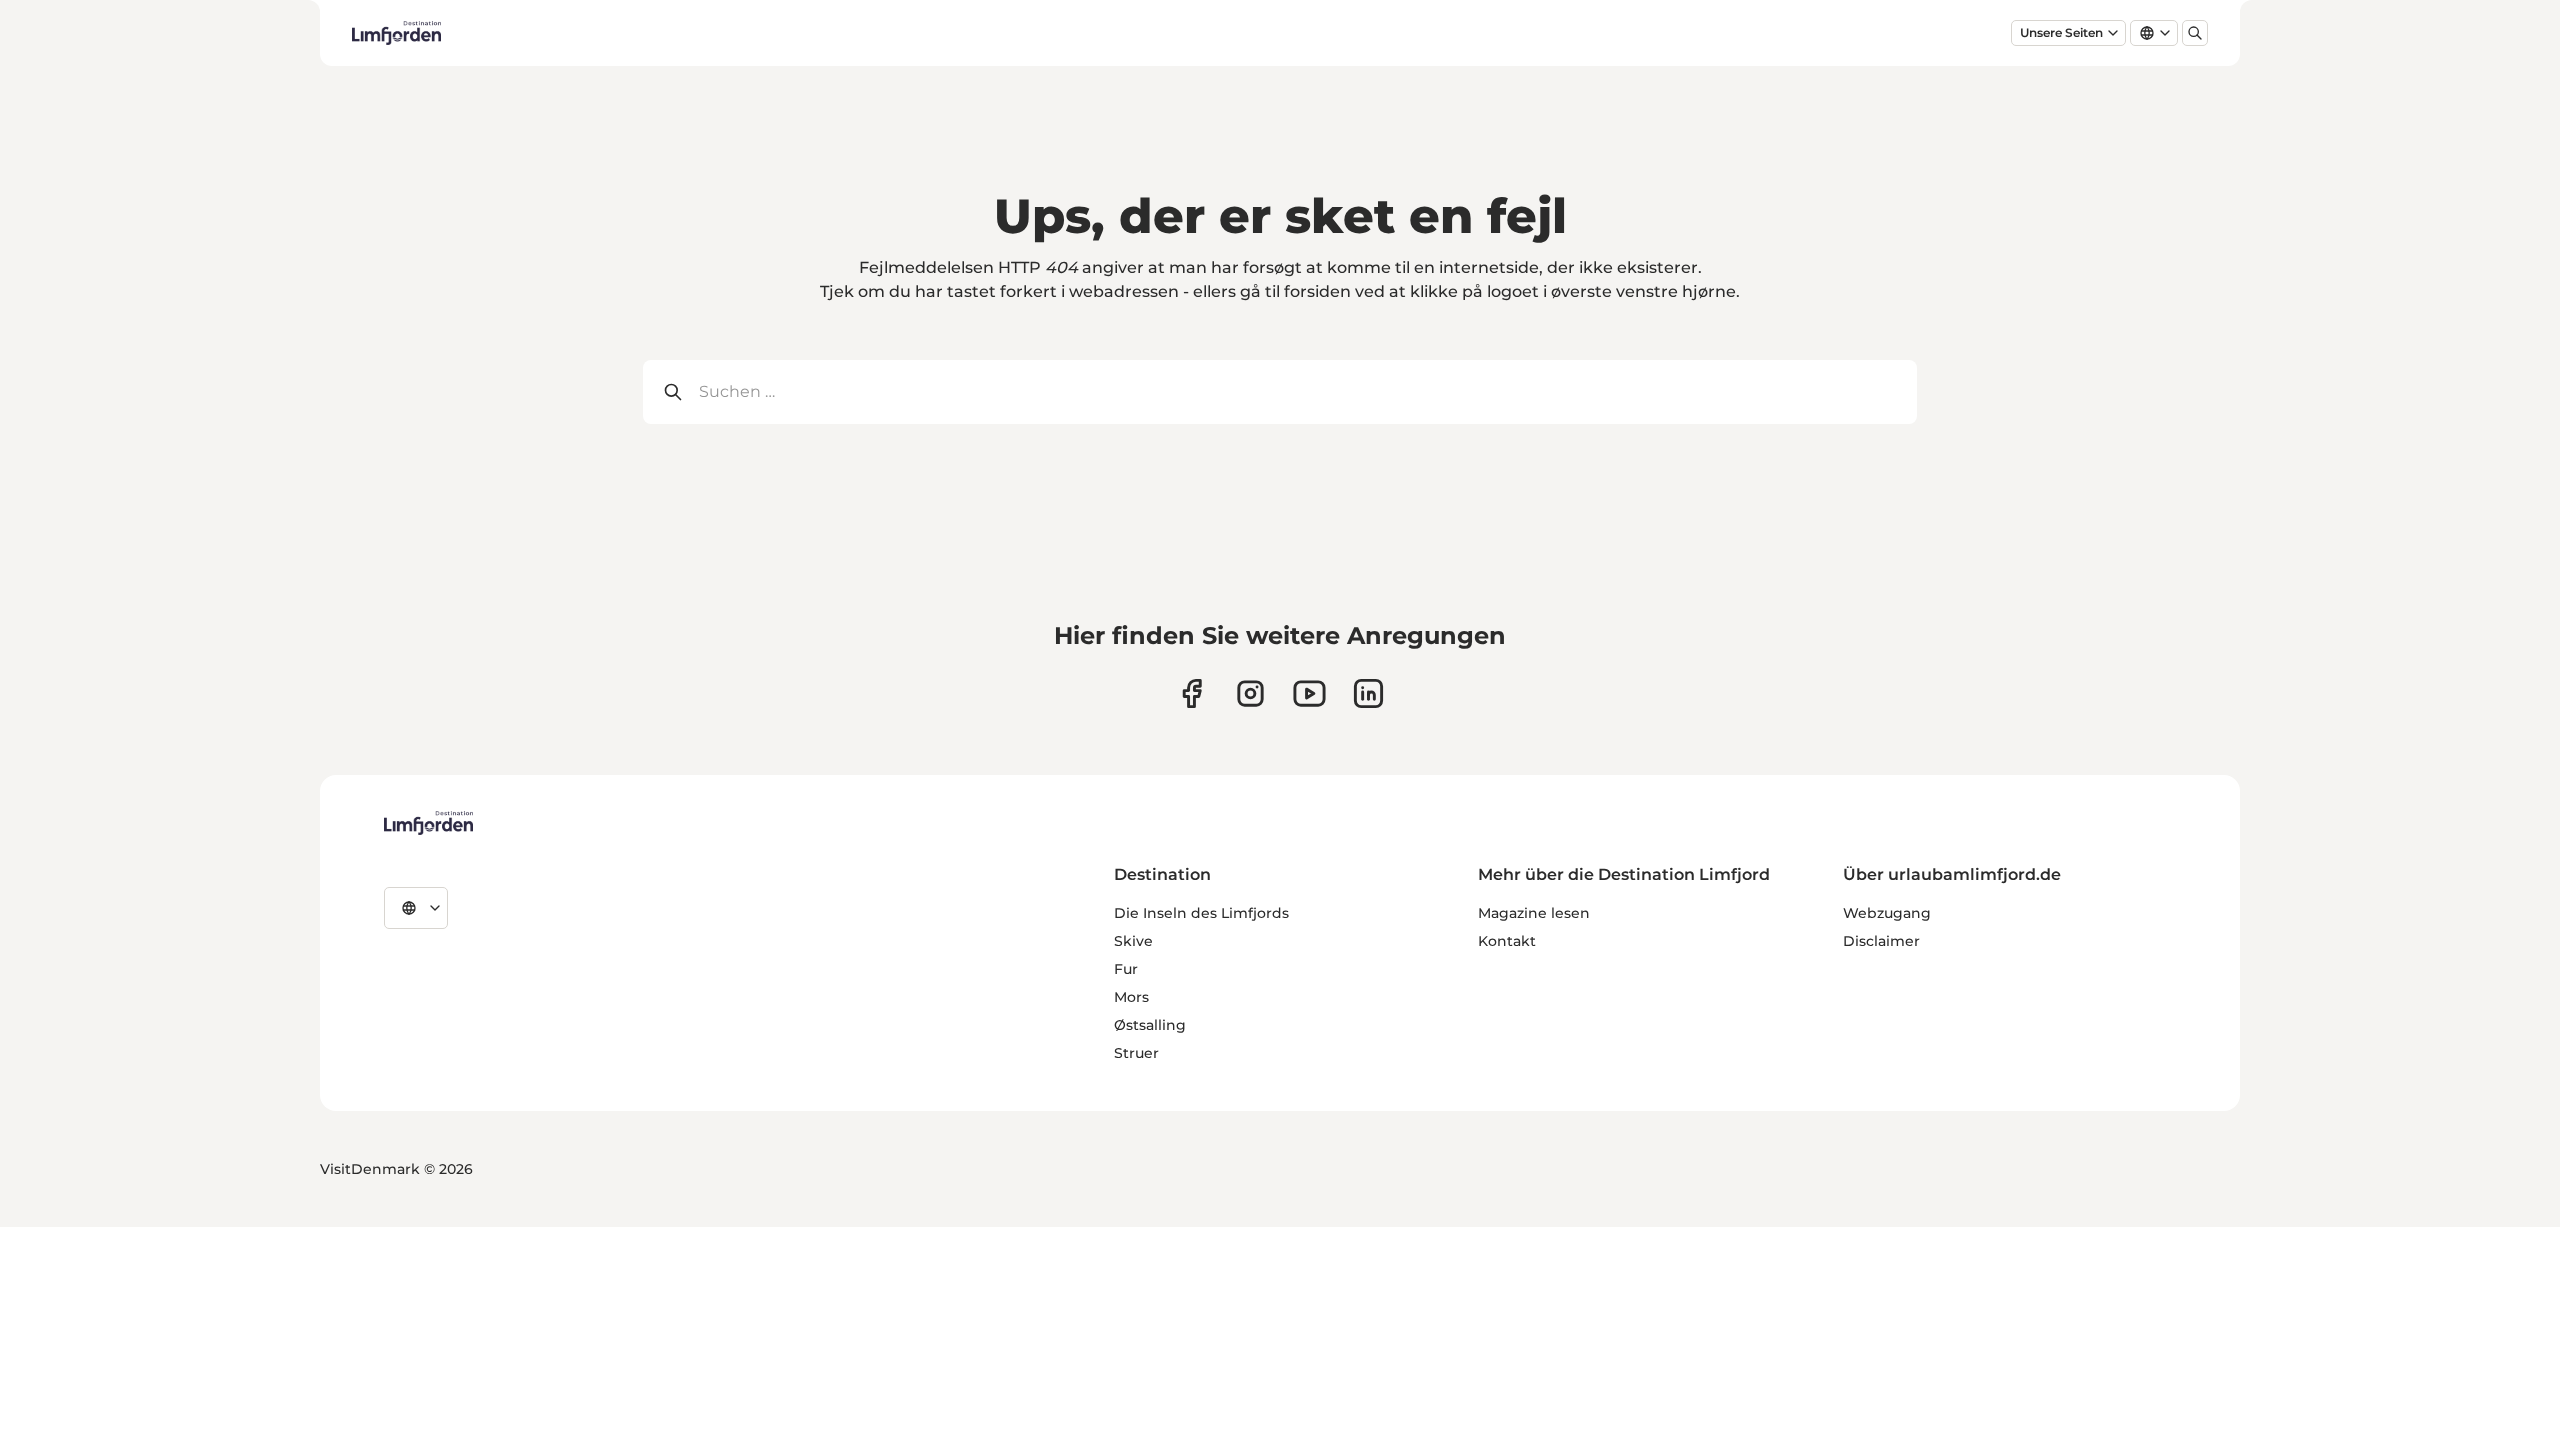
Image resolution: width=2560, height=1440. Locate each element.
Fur (1126, 969)
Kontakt (1507, 941)
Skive (1133, 941)
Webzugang (1887, 913)
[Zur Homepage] (396, 33)
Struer (1136, 1053)
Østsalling (1150, 1025)
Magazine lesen (1534, 913)
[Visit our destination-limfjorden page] (1368, 693)
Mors (1131, 997)
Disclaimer (1881, 941)
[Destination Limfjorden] (428, 823)
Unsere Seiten (2061, 32)
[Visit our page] (1191, 693)
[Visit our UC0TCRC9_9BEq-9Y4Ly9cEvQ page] (1309, 693)
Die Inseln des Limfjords (1201, 913)
